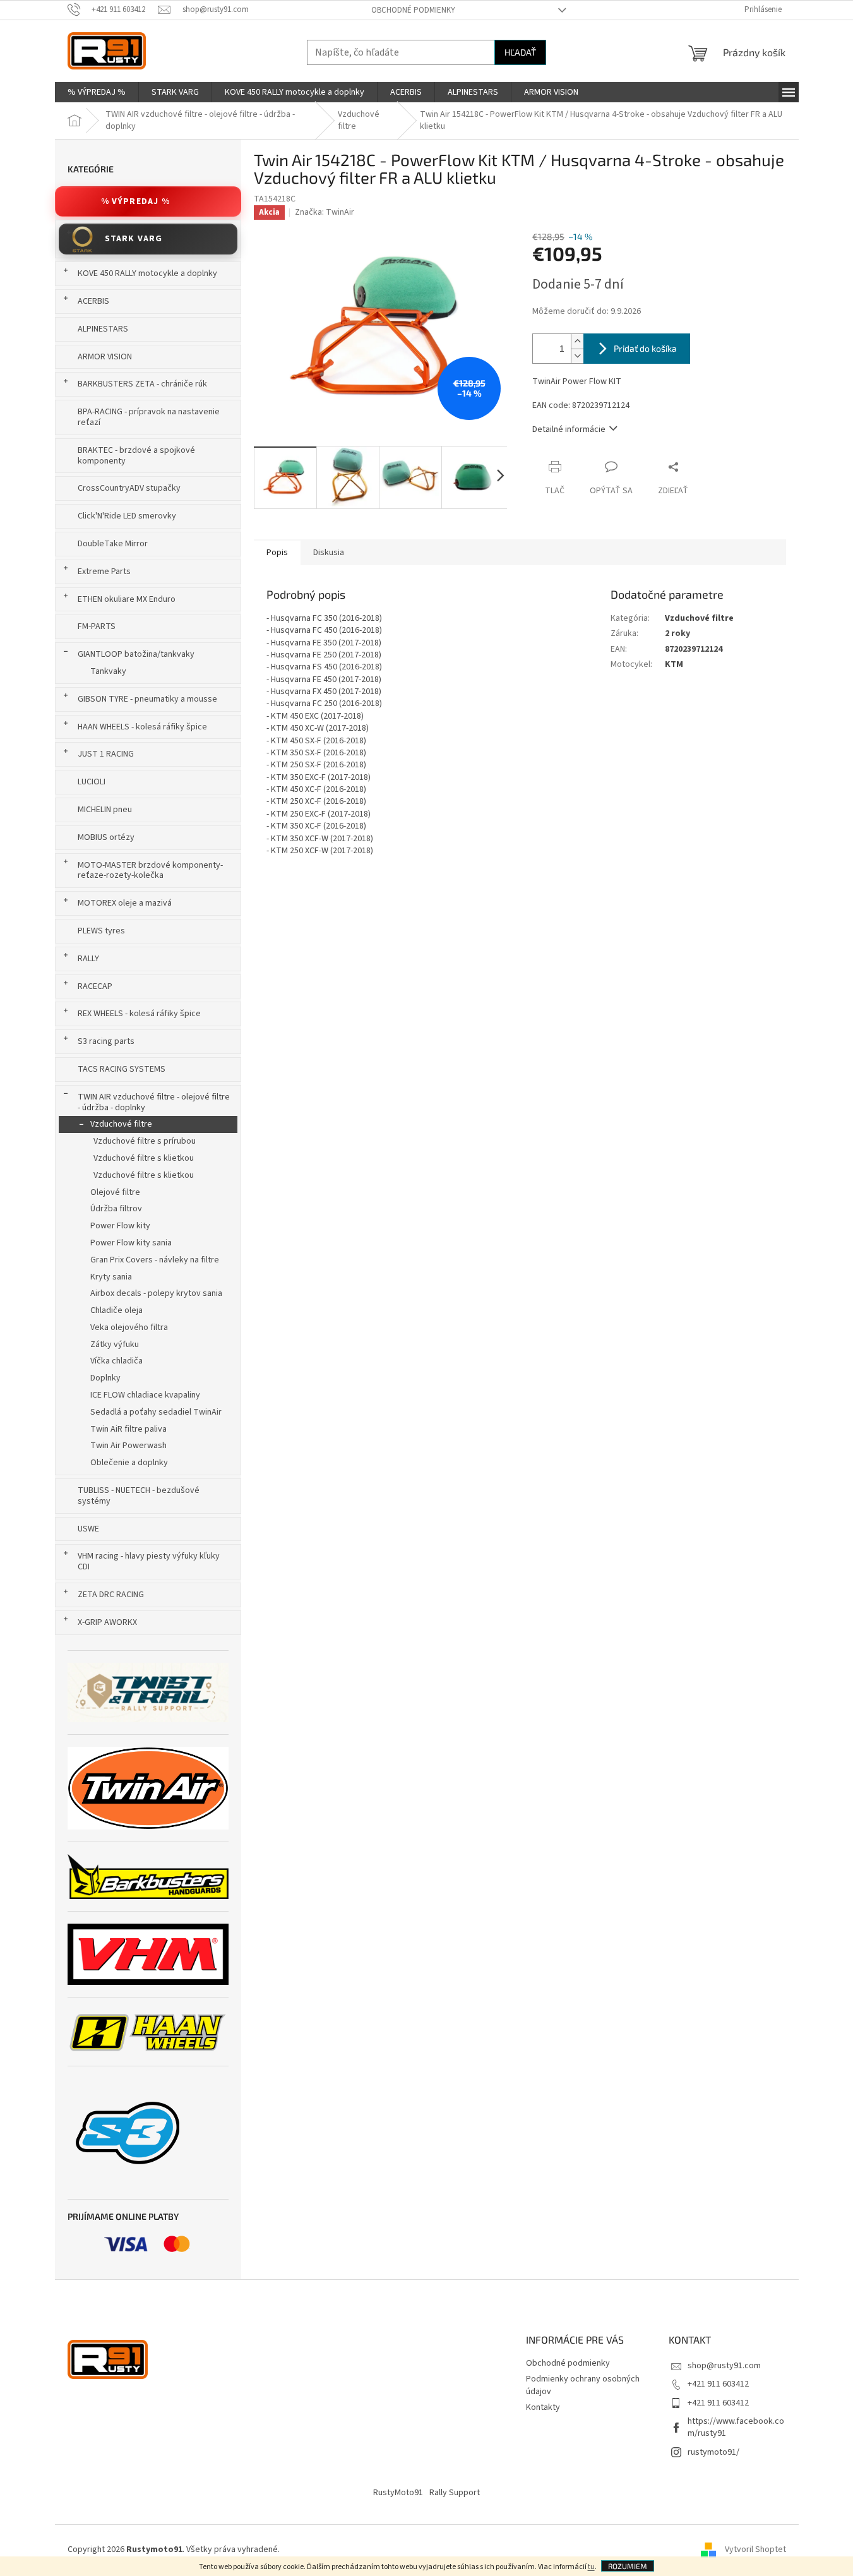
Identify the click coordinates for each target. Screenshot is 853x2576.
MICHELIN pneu (105, 810)
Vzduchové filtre (121, 1124)
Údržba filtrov (116, 1209)
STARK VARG (134, 239)
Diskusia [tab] (329, 553)
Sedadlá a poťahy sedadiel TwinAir (156, 1412)
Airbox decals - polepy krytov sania (156, 1293)
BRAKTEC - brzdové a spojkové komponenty (136, 456)
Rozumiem (628, 2566)
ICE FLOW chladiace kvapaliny (145, 1395)
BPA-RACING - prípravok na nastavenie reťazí (149, 417)
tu (591, 2567)
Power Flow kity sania (131, 1243)
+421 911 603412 (718, 2384)
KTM (674, 664)
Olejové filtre (115, 1192)
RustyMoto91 (398, 2493)
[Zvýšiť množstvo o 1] (577, 341)
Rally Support (455, 2493)
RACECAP (95, 986)
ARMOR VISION (105, 357)
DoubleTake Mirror (113, 544)
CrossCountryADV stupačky (129, 488)
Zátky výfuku (115, 1345)
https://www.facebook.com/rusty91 (736, 2427)
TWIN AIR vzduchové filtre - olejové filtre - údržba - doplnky (154, 1102)
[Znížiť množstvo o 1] (577, 356)
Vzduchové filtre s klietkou (144, 1158)
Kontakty (543, 2407)
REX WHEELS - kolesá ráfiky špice (139, 1014)
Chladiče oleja (116, 1310)
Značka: (325, 212)
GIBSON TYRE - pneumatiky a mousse (147, 699)
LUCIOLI (92, 782)
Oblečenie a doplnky (129, 1463)
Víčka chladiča (116, 1361)
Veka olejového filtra (129, 1327)
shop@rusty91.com (724, 2366)
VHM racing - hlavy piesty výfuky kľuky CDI (149, 1561)
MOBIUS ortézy (106, 837)
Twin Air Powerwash (128, 1446)
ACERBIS (93, 301)
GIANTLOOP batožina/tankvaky (136, 654)
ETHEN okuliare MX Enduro (127, 599)
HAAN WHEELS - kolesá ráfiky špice (142, 727)
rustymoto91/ (713, 2452)
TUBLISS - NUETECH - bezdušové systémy (139, 1496)
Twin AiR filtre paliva (128, 1429)
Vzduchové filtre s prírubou (145, 1141)
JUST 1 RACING (106, 754)
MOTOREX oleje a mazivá (125, 903)
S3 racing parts (106, 1041)
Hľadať (520, 52)
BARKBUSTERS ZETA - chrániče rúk (142, 384)
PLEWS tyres (101, 931)
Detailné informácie (569, 429)
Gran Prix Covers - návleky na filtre (155, 1260)
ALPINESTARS (103, 329)
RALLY (88, 959)
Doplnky (105, 1378)
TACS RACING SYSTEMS (122, 1069)
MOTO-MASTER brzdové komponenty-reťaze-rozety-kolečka (150, 871)
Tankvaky (108, 671)
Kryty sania (111, 1277)
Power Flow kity (120, 1226)
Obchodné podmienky (413, 10)
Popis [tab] (277, 553)
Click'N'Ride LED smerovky (127, 516)
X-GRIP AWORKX (107, 1622)
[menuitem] (97, 92)
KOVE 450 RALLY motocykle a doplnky (147, 273)
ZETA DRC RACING (111, 1595)
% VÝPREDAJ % (135, 201)
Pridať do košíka (645, 348)
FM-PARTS (97, 626)
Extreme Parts (104, 572)
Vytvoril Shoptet (755, 2549)
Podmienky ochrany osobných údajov (583, 2385)
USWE (88, 1529)
